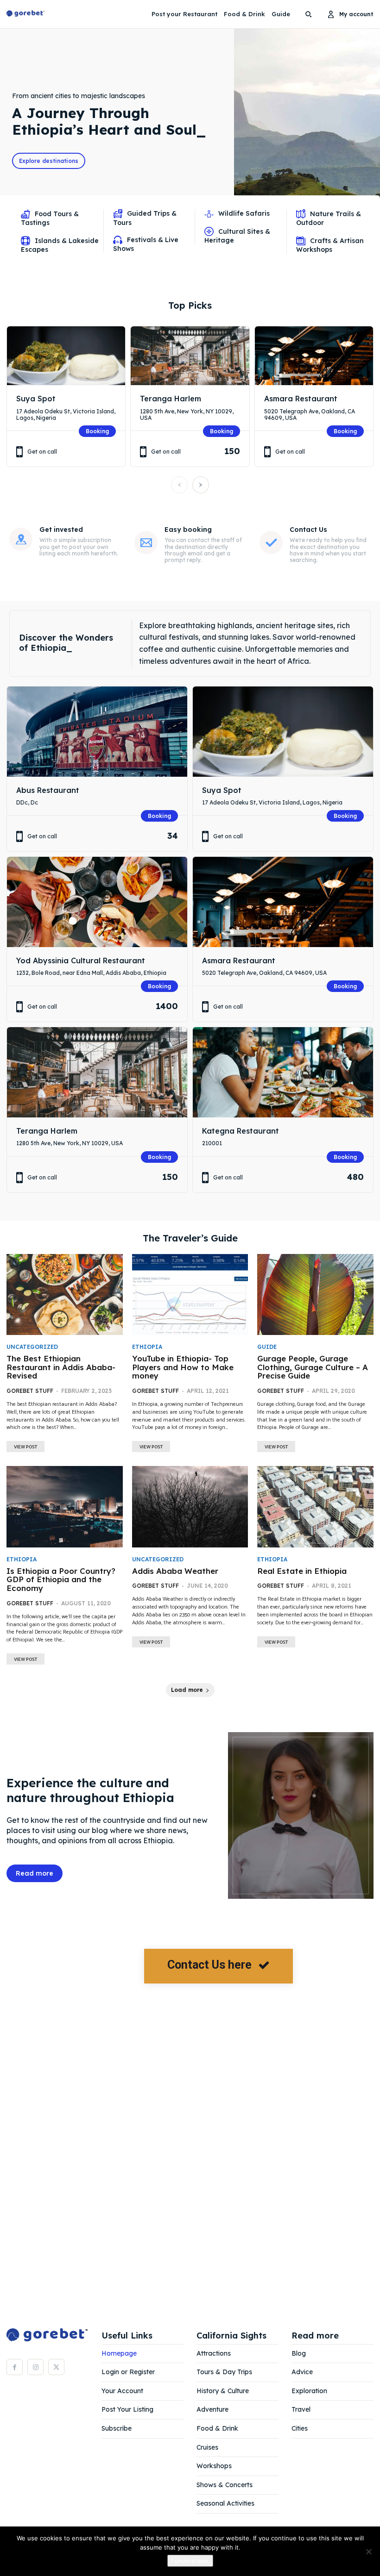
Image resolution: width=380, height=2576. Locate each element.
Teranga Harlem (171, 399)
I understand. (190, 2561)
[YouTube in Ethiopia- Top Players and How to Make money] (190, 1294)
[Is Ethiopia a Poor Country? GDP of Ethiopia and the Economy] (65, 1506)
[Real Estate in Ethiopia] (315, 1506)
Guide (267, 1347)
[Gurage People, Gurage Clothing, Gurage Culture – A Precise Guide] (315, 1294)
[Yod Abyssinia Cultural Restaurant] (97, 902)
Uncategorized (32, 1347)
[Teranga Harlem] (190, 356)
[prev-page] (179, 485)
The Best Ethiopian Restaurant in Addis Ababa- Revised (61, 1367)
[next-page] (201, 485)
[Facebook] (15, 2367)
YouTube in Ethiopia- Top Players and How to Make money (183, 1367)
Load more (187, 1690)
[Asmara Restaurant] (314, 356)
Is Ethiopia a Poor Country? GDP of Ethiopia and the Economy (61, 1579)
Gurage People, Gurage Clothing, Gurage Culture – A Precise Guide (313, 1367)
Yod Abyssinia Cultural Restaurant (81, 961)
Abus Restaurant (48, 790)
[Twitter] (56, 2367)
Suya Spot (36, 399)
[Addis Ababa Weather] (190, 1506)
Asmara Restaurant (301, 399)
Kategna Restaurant (241, 1131)
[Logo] (25, 14)
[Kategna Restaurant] (283, 1072)
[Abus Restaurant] (97, 732)
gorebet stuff (30, 1391)
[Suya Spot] (66, 356)
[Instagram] (35, 2367)
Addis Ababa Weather (175, 1571)
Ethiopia (147, 1347)
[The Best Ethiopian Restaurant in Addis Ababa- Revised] (65, 1294)
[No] (368, 2551)
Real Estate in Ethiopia (302, 1571)
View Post (25, 1447)
